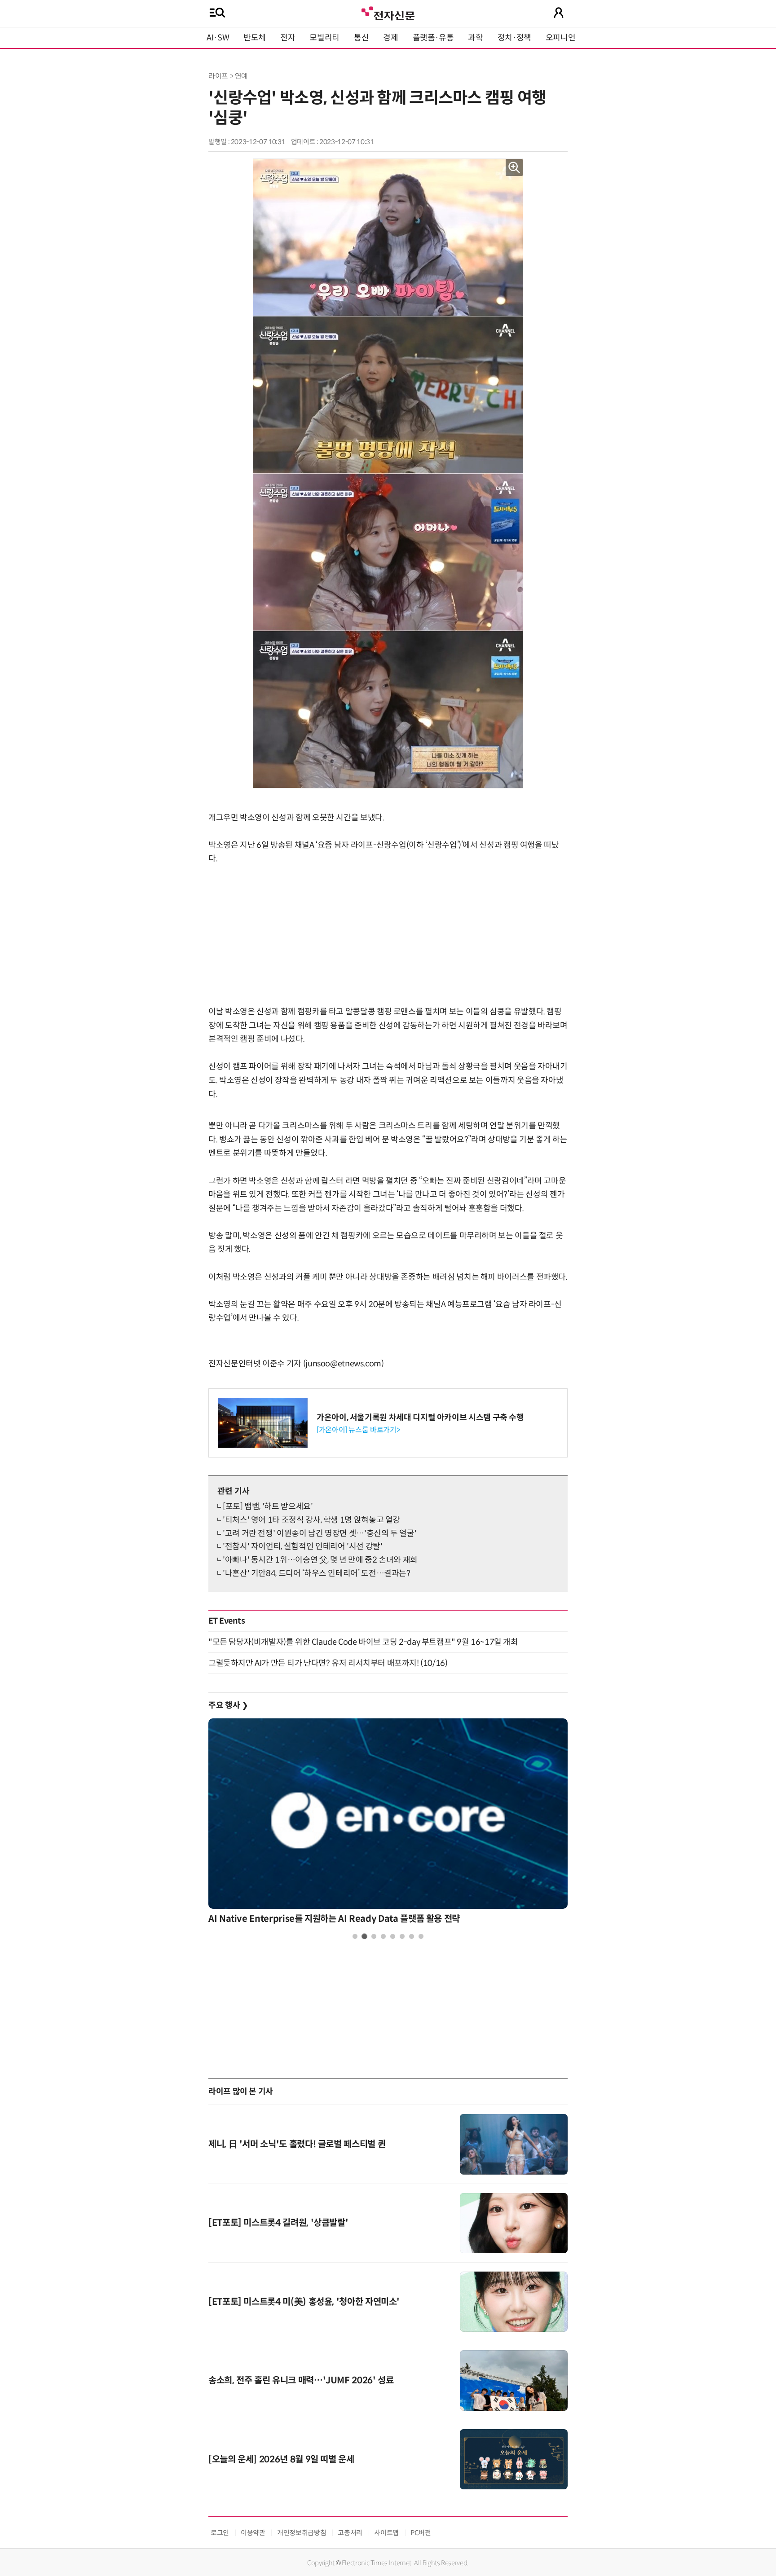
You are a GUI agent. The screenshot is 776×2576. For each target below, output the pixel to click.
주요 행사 (228, 1705)
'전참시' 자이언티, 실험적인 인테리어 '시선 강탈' (303, 1546)
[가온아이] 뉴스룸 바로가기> (358, 1430)
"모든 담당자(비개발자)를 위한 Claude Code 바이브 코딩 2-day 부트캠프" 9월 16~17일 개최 (363, 1642)
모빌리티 (324, 38)
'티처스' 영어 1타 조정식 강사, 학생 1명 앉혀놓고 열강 (311, 1520)
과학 (475, 38)
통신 (361, 38)
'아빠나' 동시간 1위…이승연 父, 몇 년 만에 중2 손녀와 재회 (320, 1560)
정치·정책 (514, 38)
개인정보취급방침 (302, 2533)
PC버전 (421, 2533)
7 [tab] (412, 1936)
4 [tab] (383, 1936)
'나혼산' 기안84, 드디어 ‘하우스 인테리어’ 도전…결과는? (317, 1573)
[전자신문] (388, 12)
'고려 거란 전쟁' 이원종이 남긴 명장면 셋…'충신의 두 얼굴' (320, 1533)
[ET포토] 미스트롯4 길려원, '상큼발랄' (278, 2223)
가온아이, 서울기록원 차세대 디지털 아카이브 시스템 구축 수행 (420, 1418)
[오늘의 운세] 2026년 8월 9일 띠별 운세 (281, 2459)
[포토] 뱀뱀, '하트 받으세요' (268, 1506)
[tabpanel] (388, 1824)
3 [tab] (374, 1936)
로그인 (220, 2533)
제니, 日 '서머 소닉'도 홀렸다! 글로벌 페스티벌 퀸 (297, 2144)
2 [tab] (364, 1936)
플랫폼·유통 (433, 38)
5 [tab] (393, 1936)
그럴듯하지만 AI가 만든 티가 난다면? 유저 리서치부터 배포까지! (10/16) (328, 1663)
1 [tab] (355, 1936)
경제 (390, 38)
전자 (288, 38)
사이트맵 (386, 2533)
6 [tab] (402, 1936)
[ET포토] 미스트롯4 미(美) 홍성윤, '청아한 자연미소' (304, 2302)
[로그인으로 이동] (559, 13)
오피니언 (561, 38)
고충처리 (350, 2533)
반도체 (255, 38)
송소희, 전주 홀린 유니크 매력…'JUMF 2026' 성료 (301, 2380)
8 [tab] (421, 1936)
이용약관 (253, 2533)
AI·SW (218, 38)
